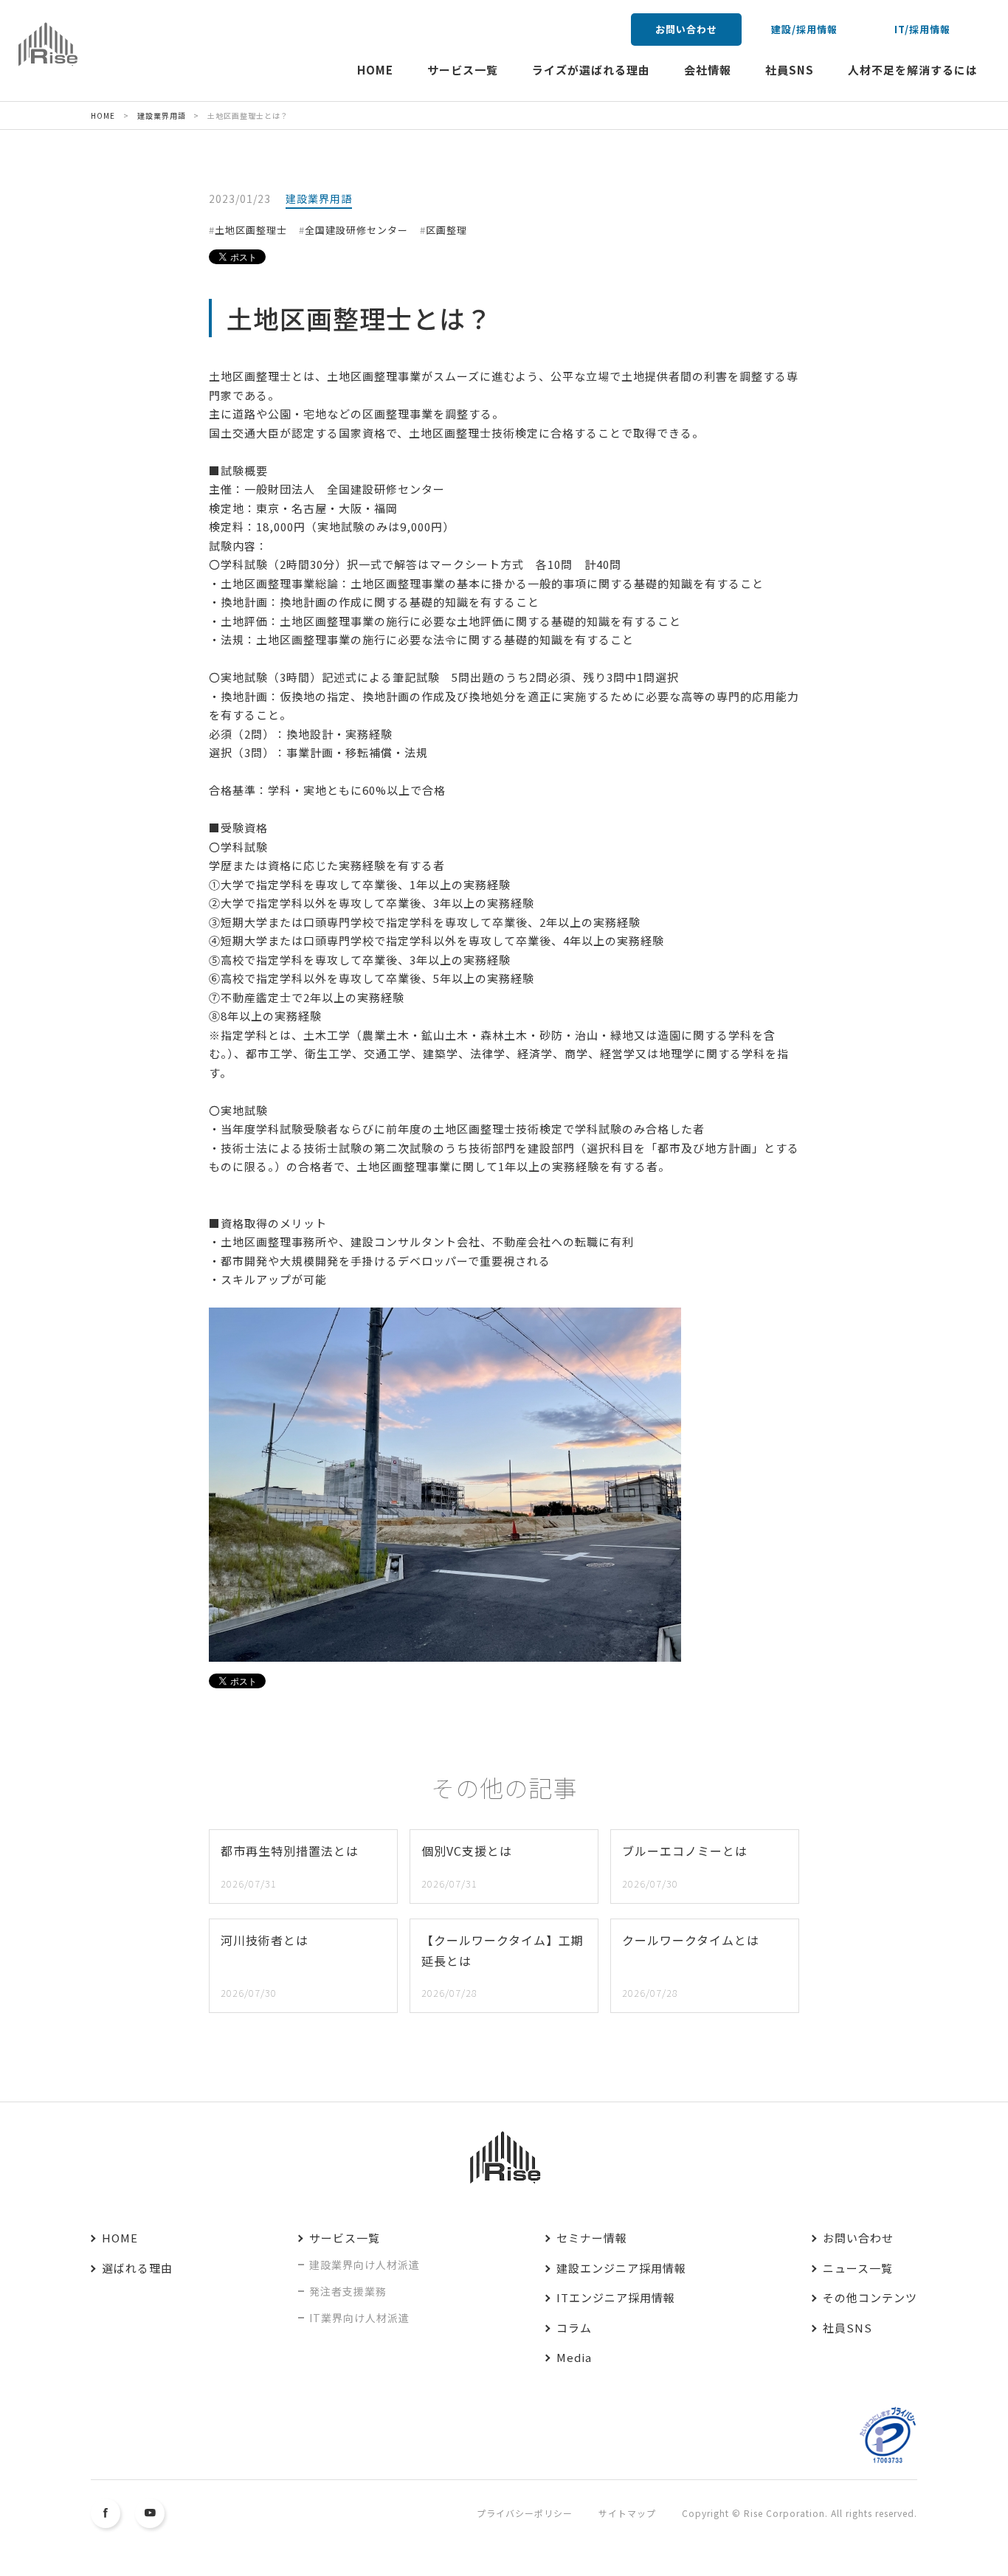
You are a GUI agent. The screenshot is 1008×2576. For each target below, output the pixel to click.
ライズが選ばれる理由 (591, 70)
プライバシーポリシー (525, 2513)
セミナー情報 (592, 2238)
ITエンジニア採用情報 (616, 2297)
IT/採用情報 (922, 29)
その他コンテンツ (870, 2297)
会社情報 (708, 70)
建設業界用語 (319, 198)
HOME (375, 70)
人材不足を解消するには (913, 70)
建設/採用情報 (804, 29)
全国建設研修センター (356, 230)
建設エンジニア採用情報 (621, 2268)
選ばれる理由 (137, 2268)
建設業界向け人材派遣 (365, 2265)
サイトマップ (627, 2513)
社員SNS (790, 70)
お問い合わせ (686, 29)
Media (574, 2357)
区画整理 (446, 230)
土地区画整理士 (251, 230)
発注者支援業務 (348, 2291)
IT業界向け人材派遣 (359, 2318)
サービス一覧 (463, 70)
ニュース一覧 (858, 2268)
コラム (574, 2328)
